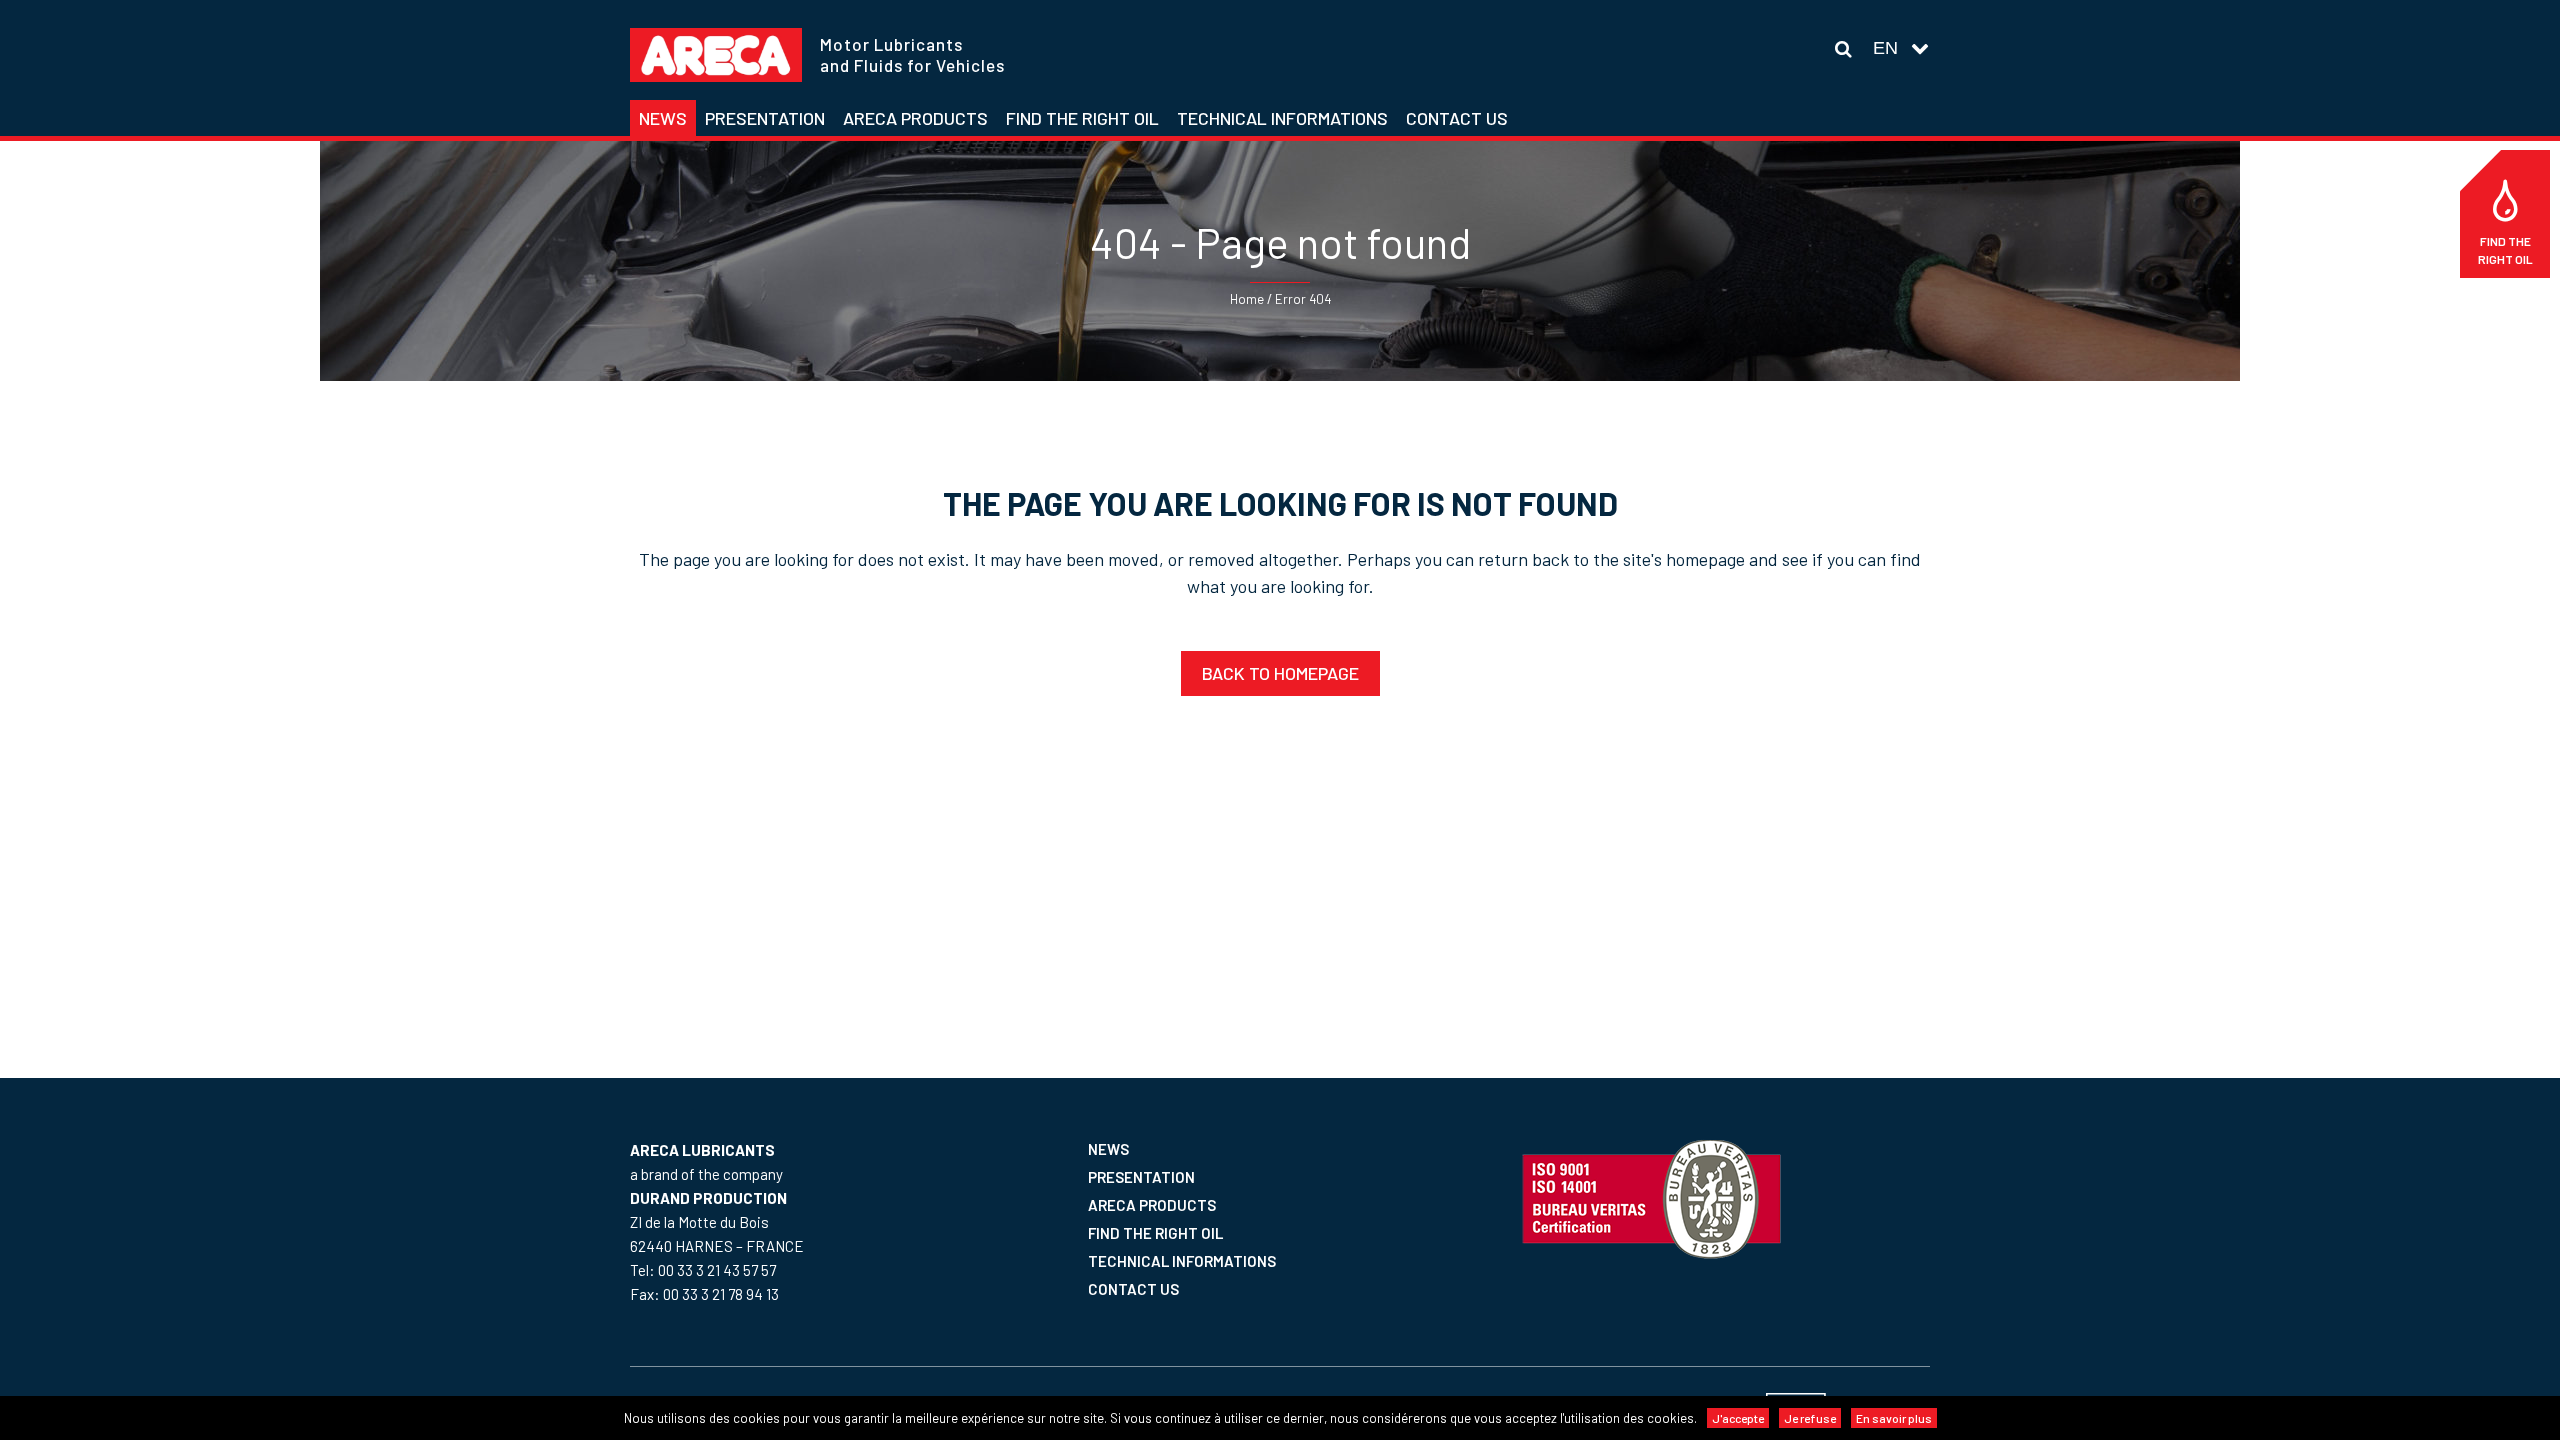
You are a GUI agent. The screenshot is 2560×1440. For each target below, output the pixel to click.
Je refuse (1810, 1418)
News (1108, 1149)
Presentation (1141, 1177)
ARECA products (1152, 1205)
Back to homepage (1280, 673)
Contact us (1133, 1289)
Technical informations (1182, 1261)
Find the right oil (2505, 250)
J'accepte (1738, 1418)
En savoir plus (1894, 1418)
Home (1247, 299)
